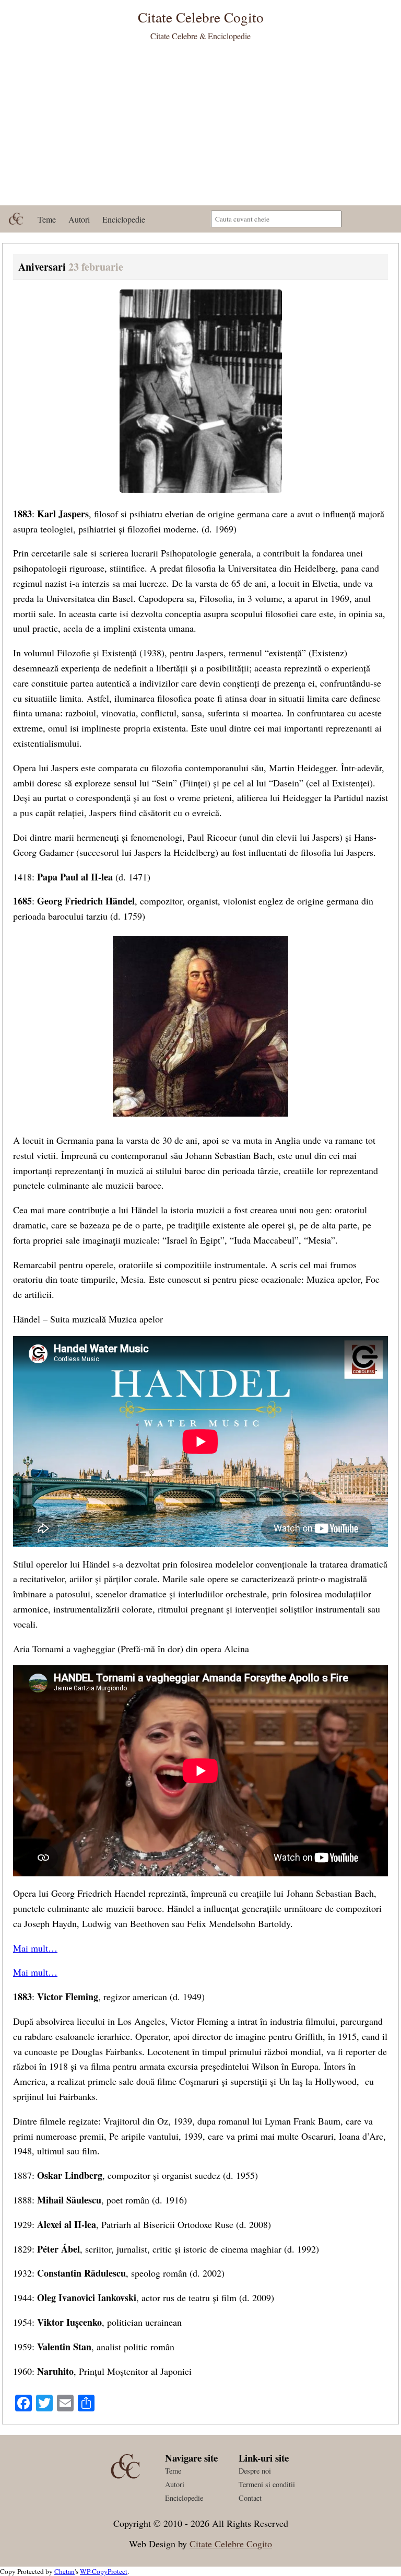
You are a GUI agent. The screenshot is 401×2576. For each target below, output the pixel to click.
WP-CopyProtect (104, 2571)
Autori (79, 219)
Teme (47, 219)
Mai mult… (35, 1948)
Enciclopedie (124, 219)
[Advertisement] (200, 127)
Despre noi (255, 2471)
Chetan (64, 2571)
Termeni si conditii (267, 2484)
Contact (250, 2498)
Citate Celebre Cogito (231, 2544)
